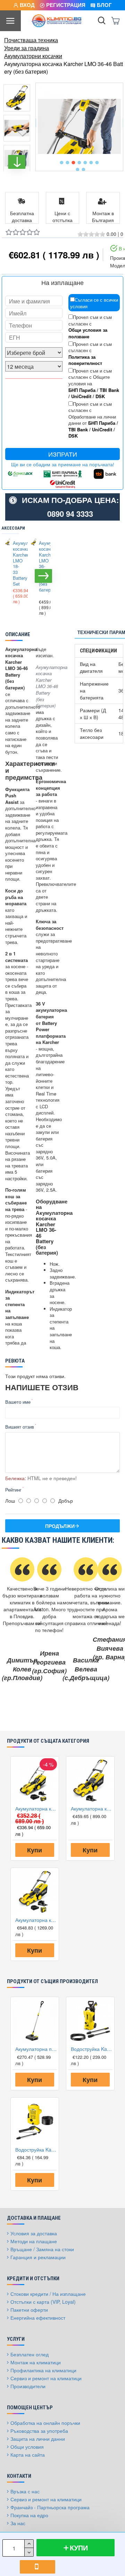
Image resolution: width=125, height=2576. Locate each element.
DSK (100, 396)
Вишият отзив (20, 1427)
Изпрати (63, 454)
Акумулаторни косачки (33, 56)
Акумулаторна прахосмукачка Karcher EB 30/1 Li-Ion (36, 2049)
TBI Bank (109, 390)
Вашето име (18, 1402)
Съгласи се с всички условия (94, 303)
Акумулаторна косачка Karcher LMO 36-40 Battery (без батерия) (43, 567)
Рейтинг (13, 1490)
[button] (62, 163)
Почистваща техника (31, 40)
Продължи (60, 1526)
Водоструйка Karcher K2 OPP (36, 2149)
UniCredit (81, 396)
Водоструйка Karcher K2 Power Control (92, 2049)
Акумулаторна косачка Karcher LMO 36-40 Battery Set (36, 1920)
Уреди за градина (27, 48)
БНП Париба (82, 390)
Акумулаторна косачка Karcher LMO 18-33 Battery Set (16, 564)
